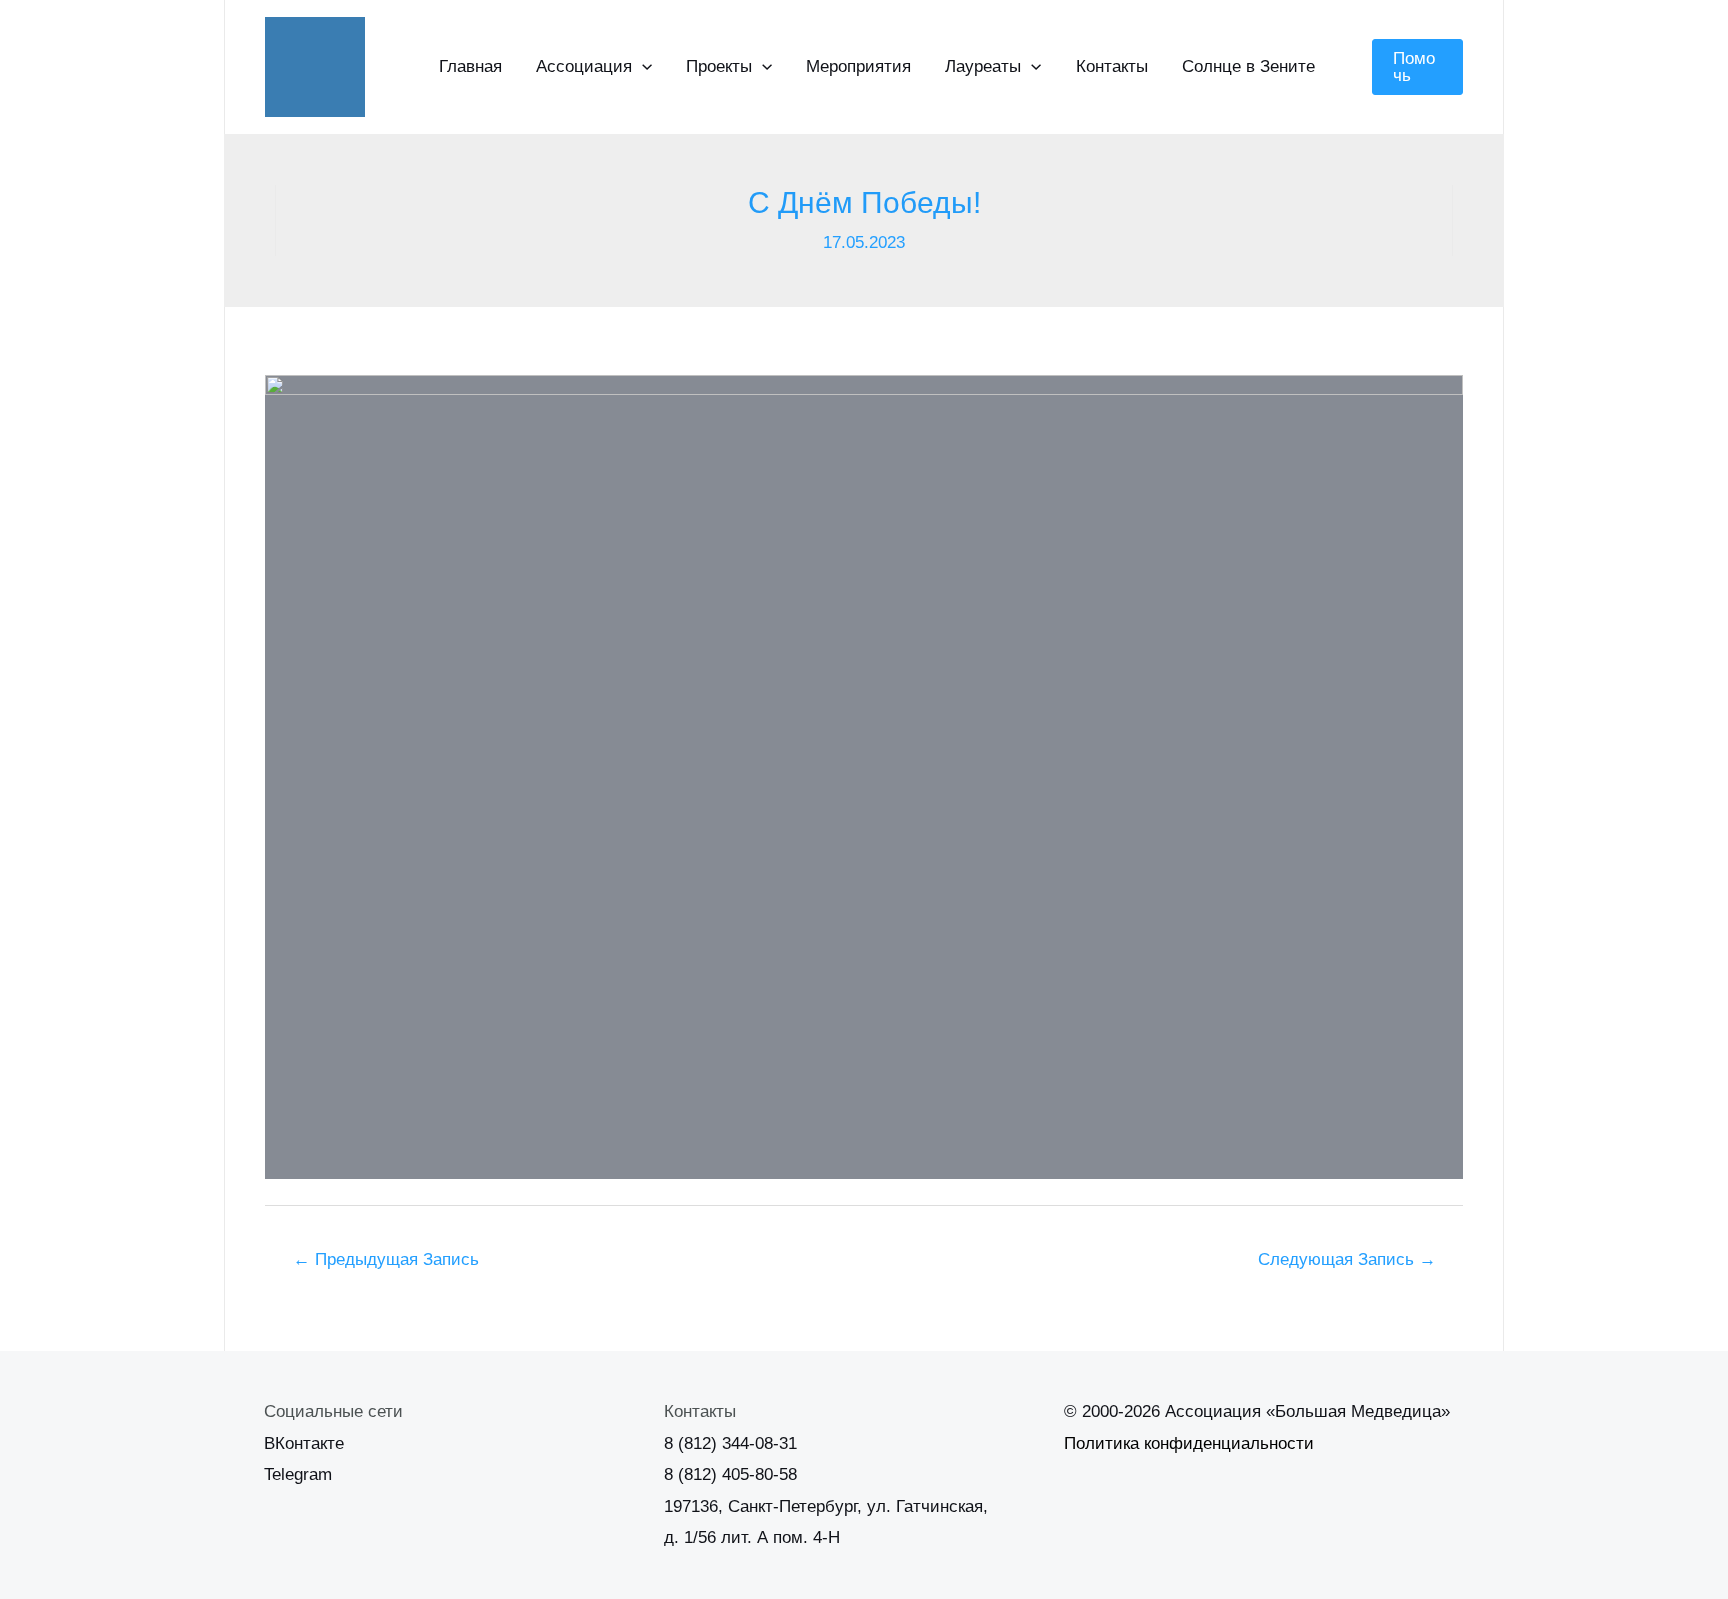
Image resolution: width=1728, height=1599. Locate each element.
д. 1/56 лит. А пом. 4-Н (752, 1537)
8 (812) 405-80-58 (730, 1474)
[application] (642, 67)
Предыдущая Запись (386, 1259)
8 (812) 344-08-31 (730, 1443)
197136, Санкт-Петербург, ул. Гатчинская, (826, 1506)
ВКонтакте (304, 1443)
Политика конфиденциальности (1189, 1443)
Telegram (298, 1474)
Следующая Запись (1347, 1259)
